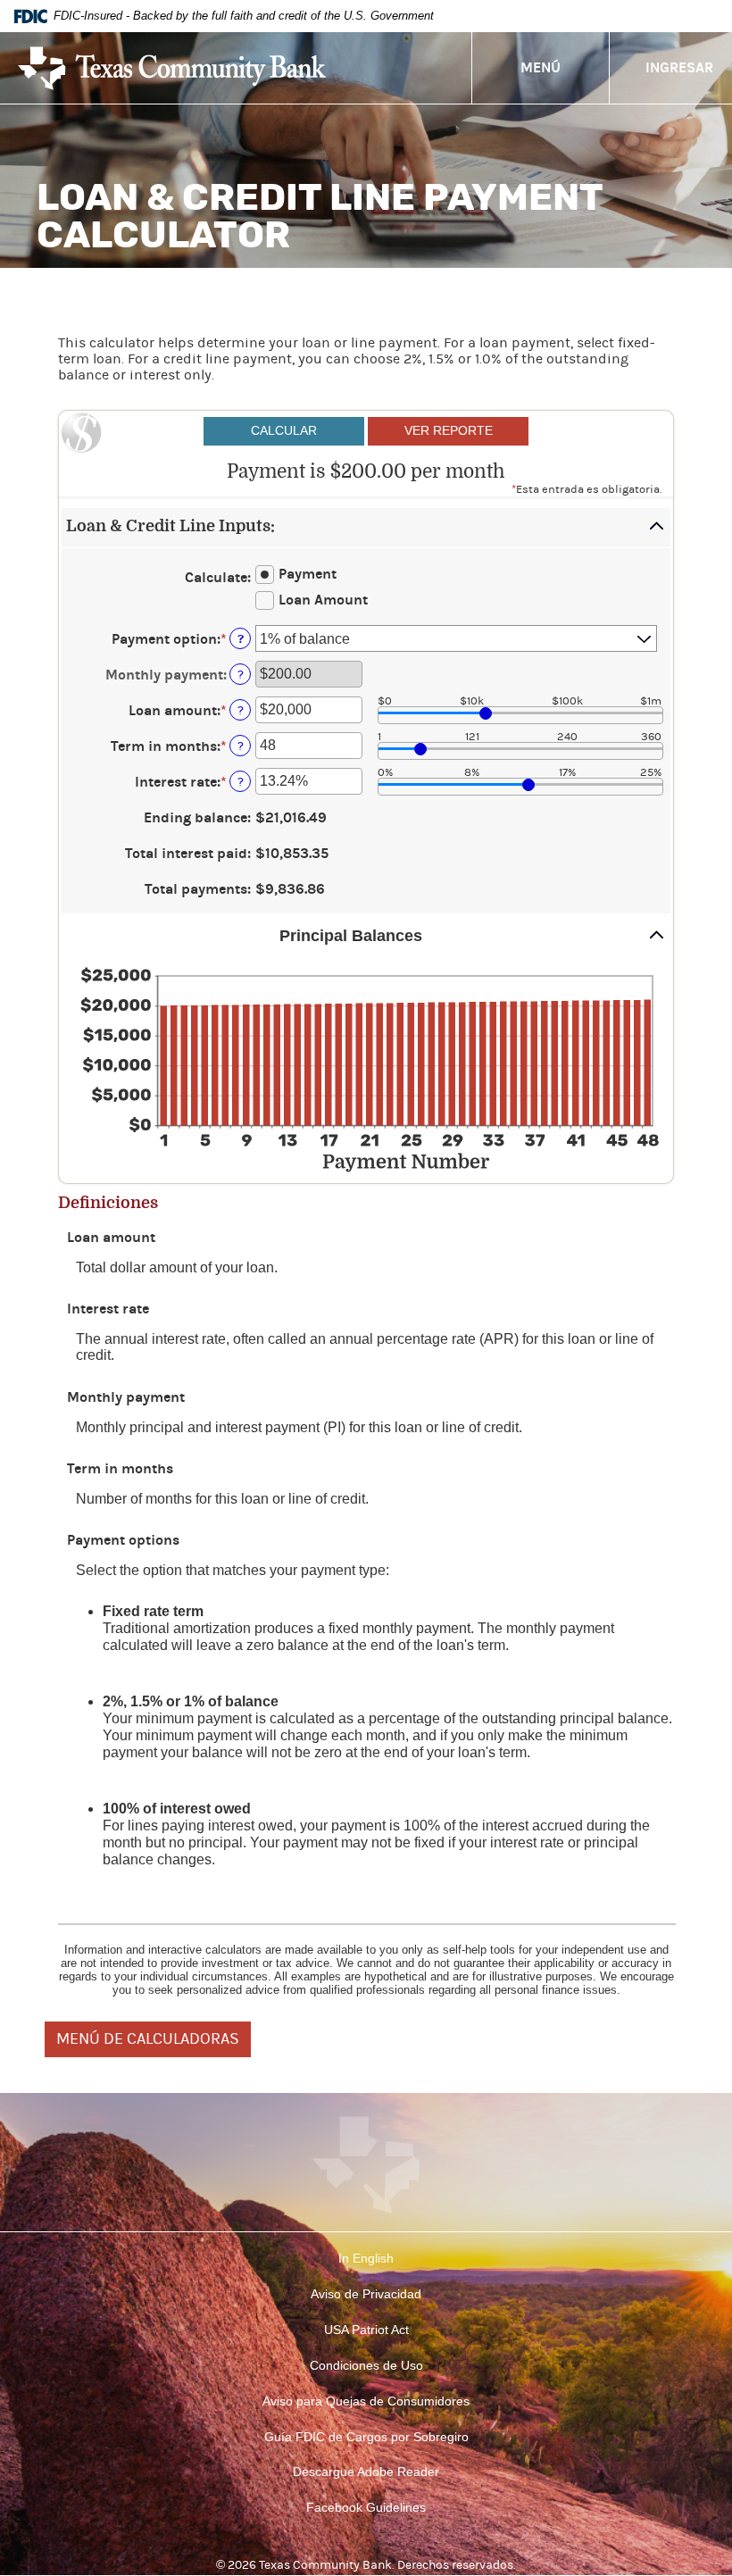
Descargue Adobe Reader (366, 2472)
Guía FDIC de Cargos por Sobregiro (366, 2437)
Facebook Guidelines (366, 2507)
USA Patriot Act (366, 2330)
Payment (308, 574)
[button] (366, 527)
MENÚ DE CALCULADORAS (148, 2039)
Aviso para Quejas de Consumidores (366, 2401)
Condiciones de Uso (366, 2365)
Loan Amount (323, 600)
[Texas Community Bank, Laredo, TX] (172, 68)
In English (366, 2258)
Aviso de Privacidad (366, 2294)
